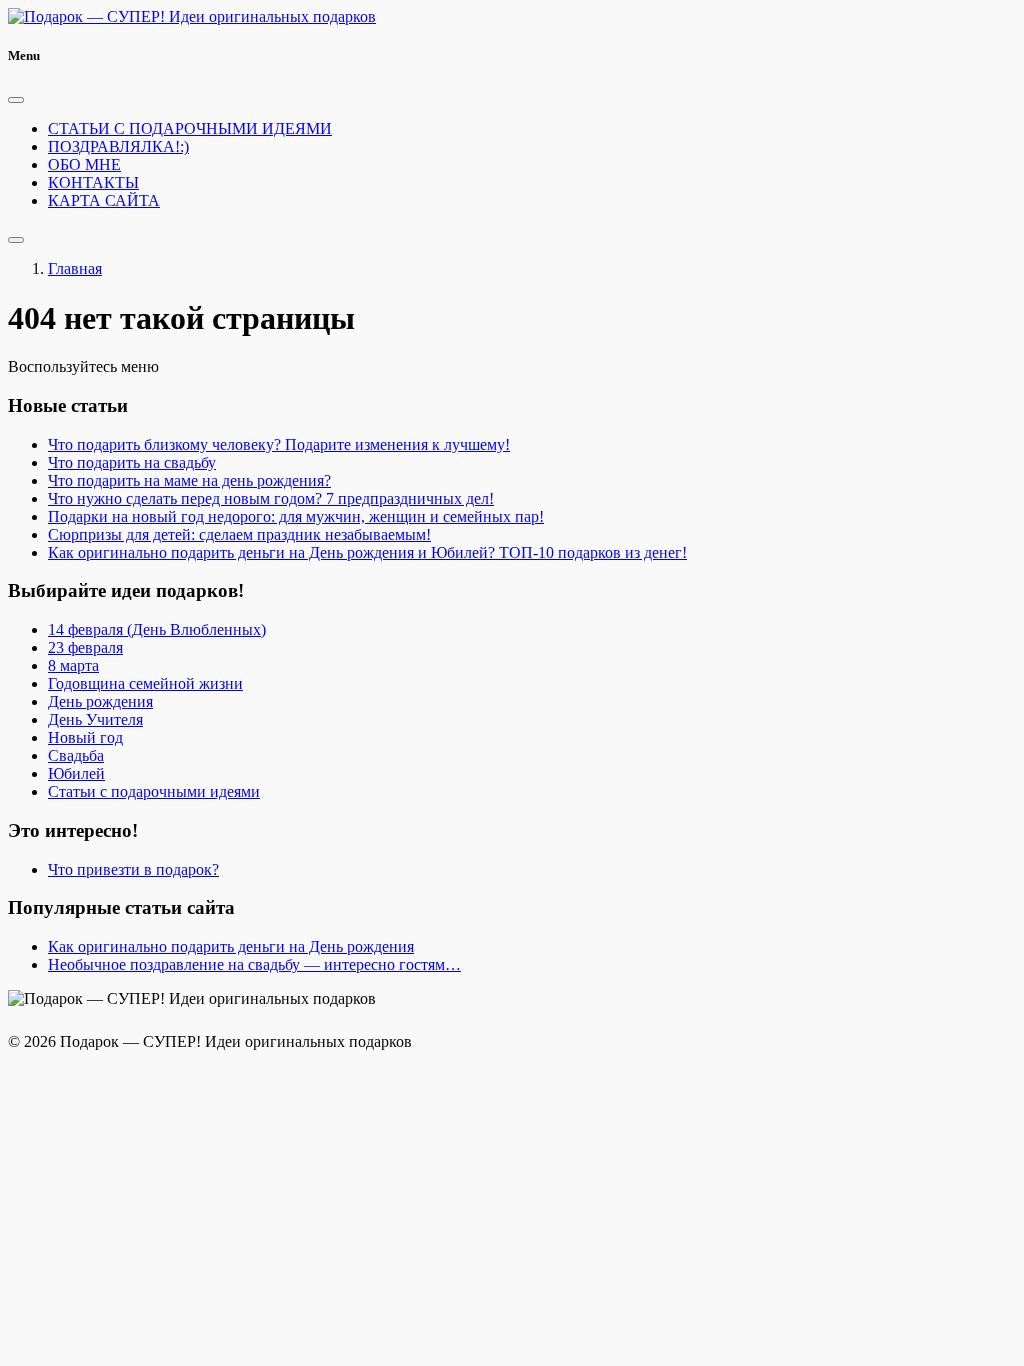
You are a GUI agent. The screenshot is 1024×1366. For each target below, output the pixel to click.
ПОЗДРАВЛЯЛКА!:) (118, 146)
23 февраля (85, 647)
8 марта (73, 665)
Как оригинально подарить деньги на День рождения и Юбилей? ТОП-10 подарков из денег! (367, 552)
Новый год (85, 737)
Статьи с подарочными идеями (154, 791)
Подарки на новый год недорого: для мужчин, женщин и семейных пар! (296, 516)
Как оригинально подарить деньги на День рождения (231, 946)
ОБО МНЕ (84, 164)
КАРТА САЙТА (104, 200)
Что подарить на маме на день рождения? (189, 480)
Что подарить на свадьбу (132, 462)
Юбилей (76, 773)
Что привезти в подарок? (133, 869)
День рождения (100, 701)
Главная (75, 268)
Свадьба (76, 755)
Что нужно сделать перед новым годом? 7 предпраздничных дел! (271, 498)
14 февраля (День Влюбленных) (157, 629)
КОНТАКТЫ (93, 182)
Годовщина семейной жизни (145, 683)
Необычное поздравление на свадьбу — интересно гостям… (254, 964)
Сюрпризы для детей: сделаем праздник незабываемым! (239, 534)
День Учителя (95, 719)
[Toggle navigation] (16, 240)
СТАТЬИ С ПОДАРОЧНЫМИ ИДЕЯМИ (190, 128)
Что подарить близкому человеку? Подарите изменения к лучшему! (279, 444)
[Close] (16, 100)
